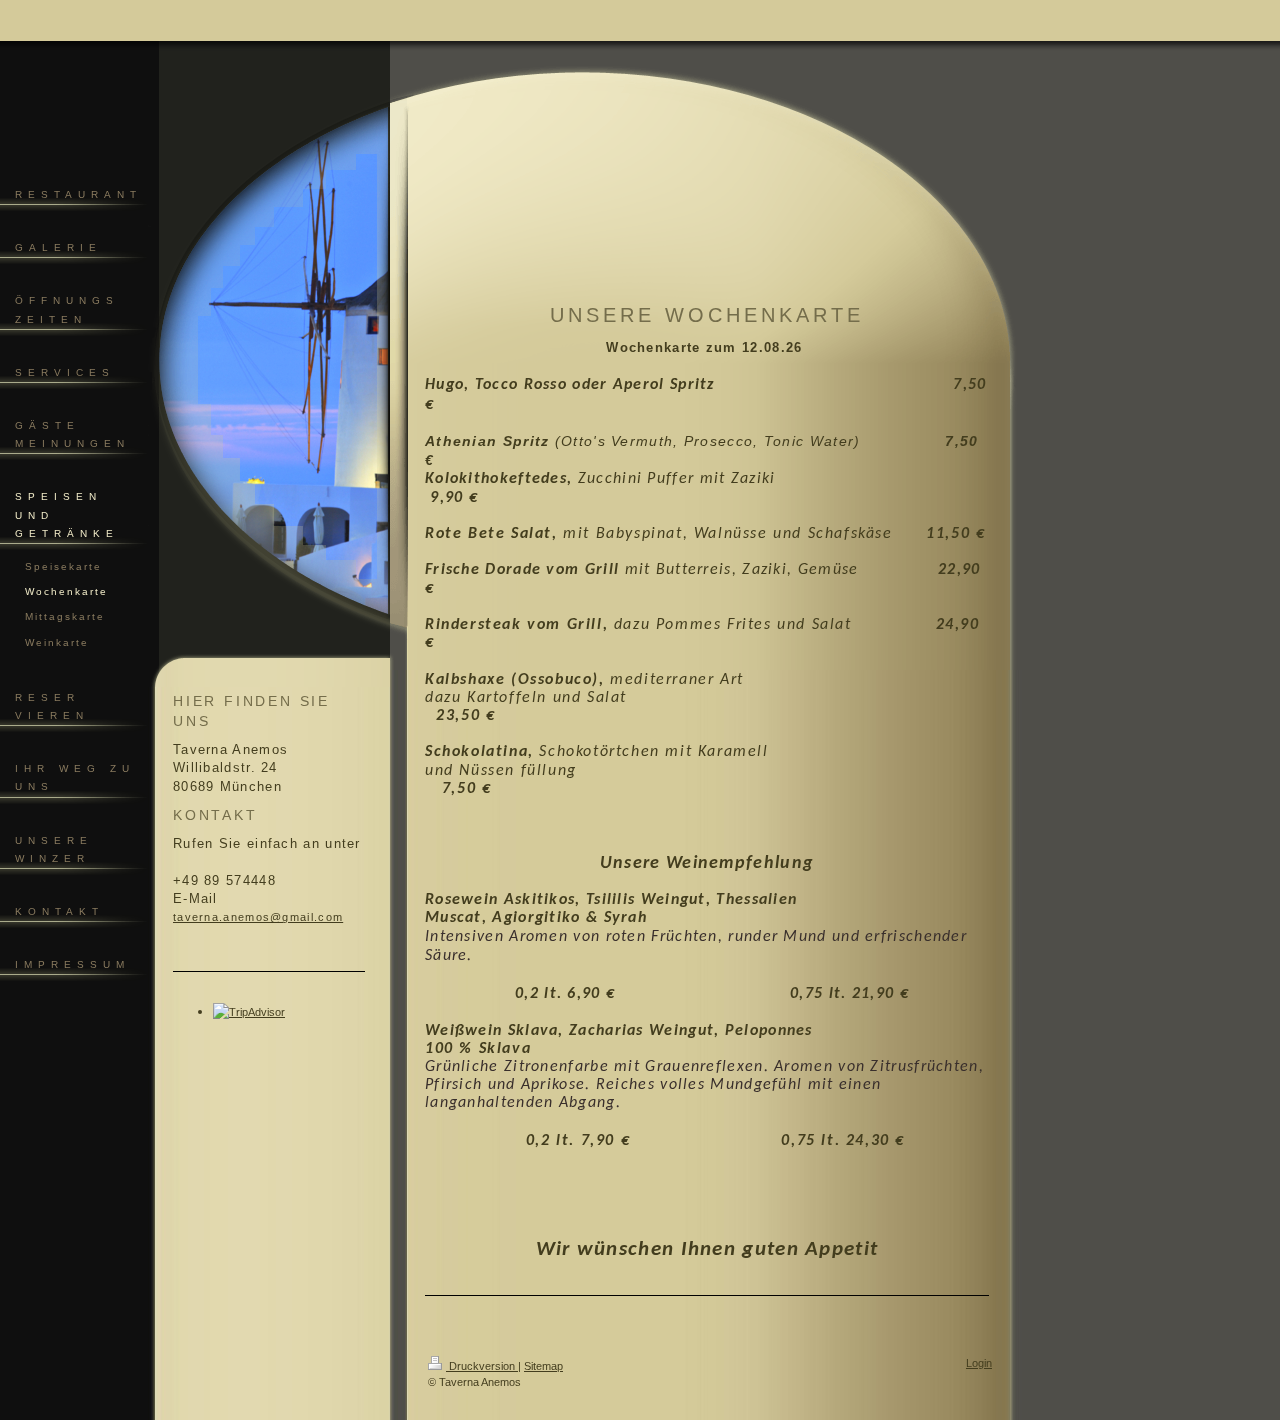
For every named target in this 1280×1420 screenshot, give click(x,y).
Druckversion (482, 1366)
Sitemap (543, 1366)
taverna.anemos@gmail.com (258, 917)
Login (979, 1363)
